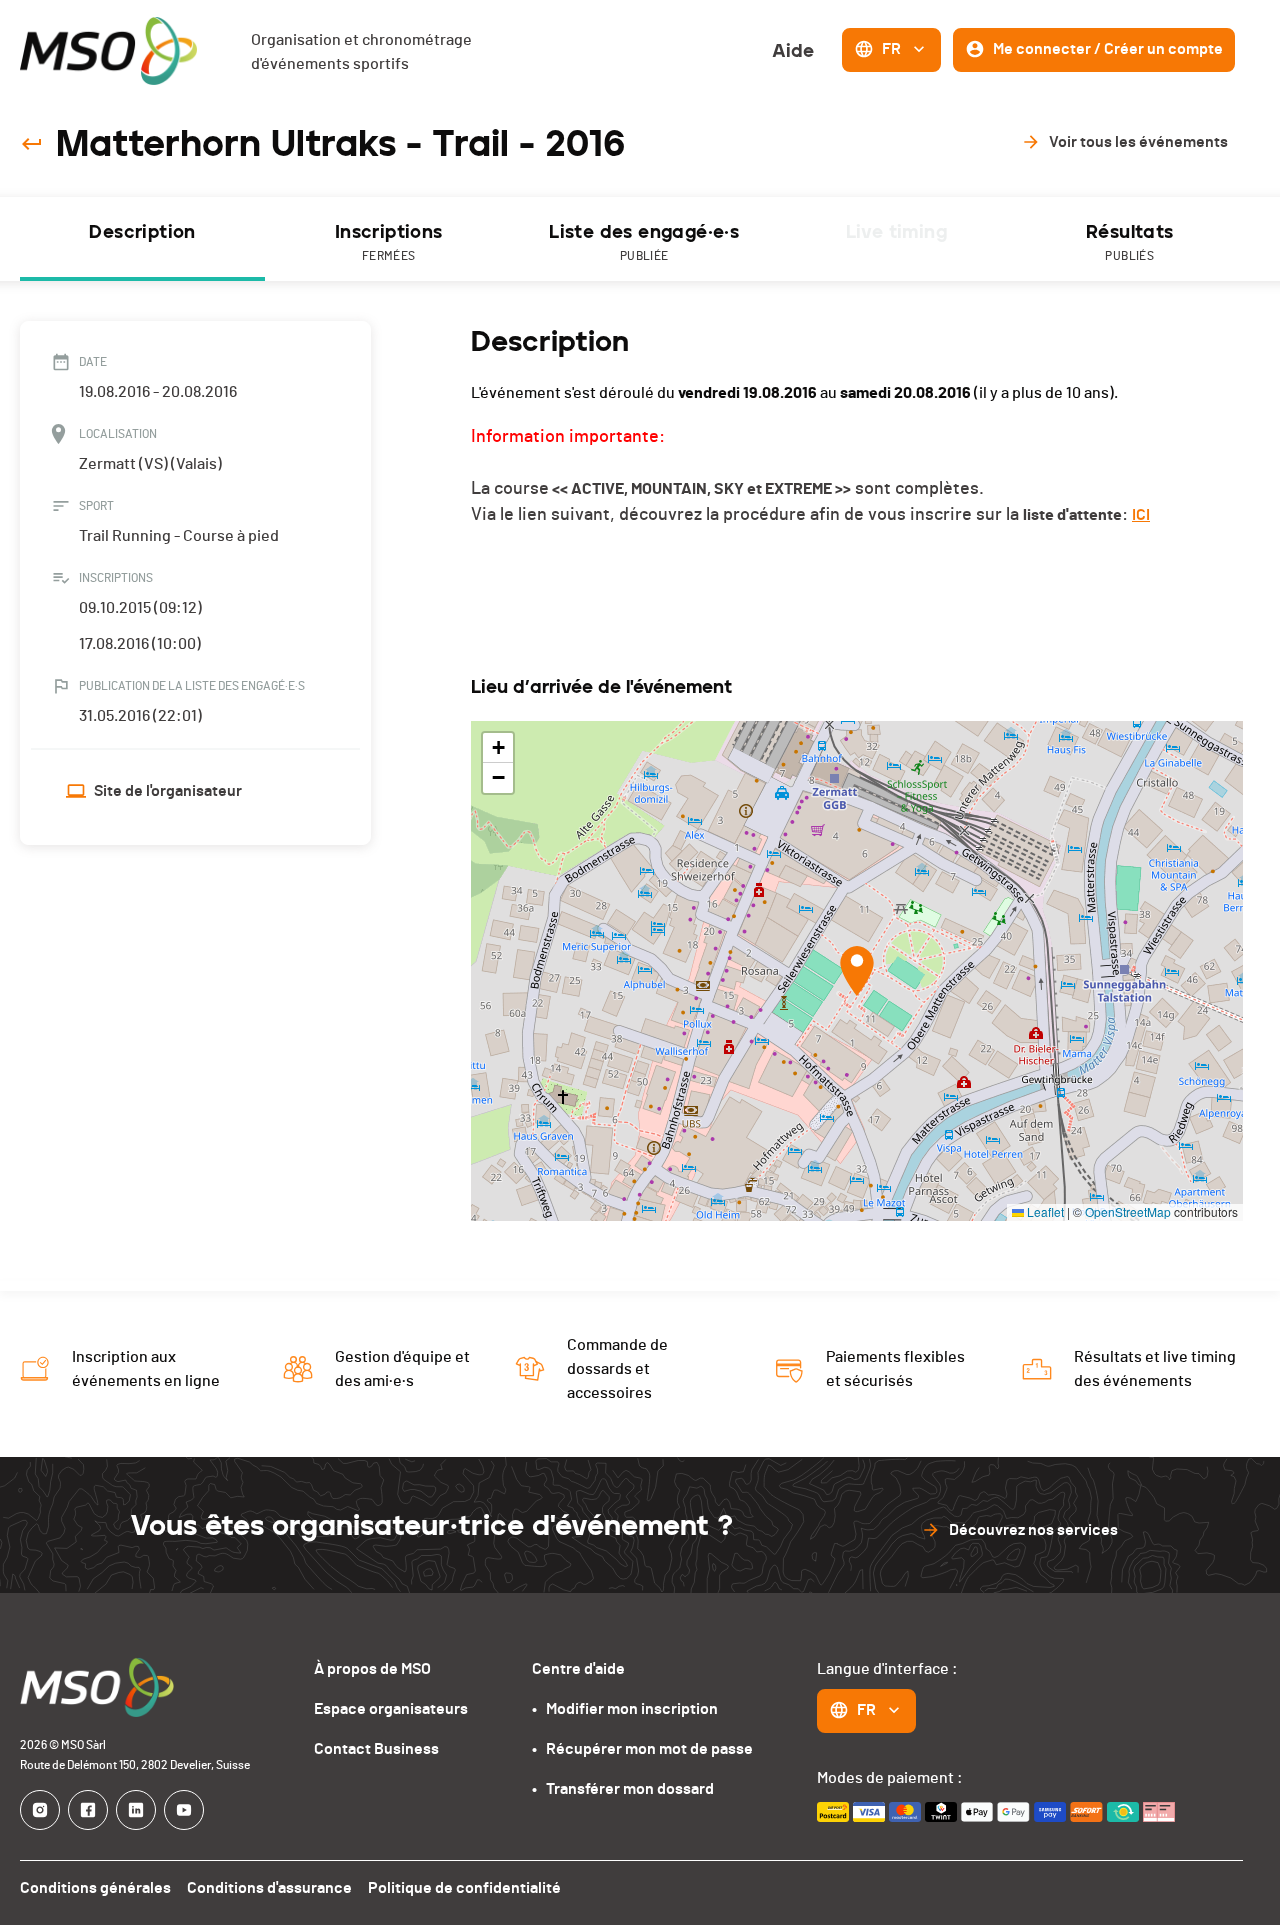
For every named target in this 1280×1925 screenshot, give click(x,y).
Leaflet (1044, 1211)
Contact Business (376, 1749)
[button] (857, 971)
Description (142, 232)
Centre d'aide (578, 1669)
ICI (1141, 515)
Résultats (1130, 241)
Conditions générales (95, 1888)
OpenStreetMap (1128, 1211)
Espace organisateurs (391, 1709)
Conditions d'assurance (269, 1888)
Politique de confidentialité (464, 1888)
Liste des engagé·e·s (644, 241)
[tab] (142, 239)
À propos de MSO (372, 1669)
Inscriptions (389, 241)
